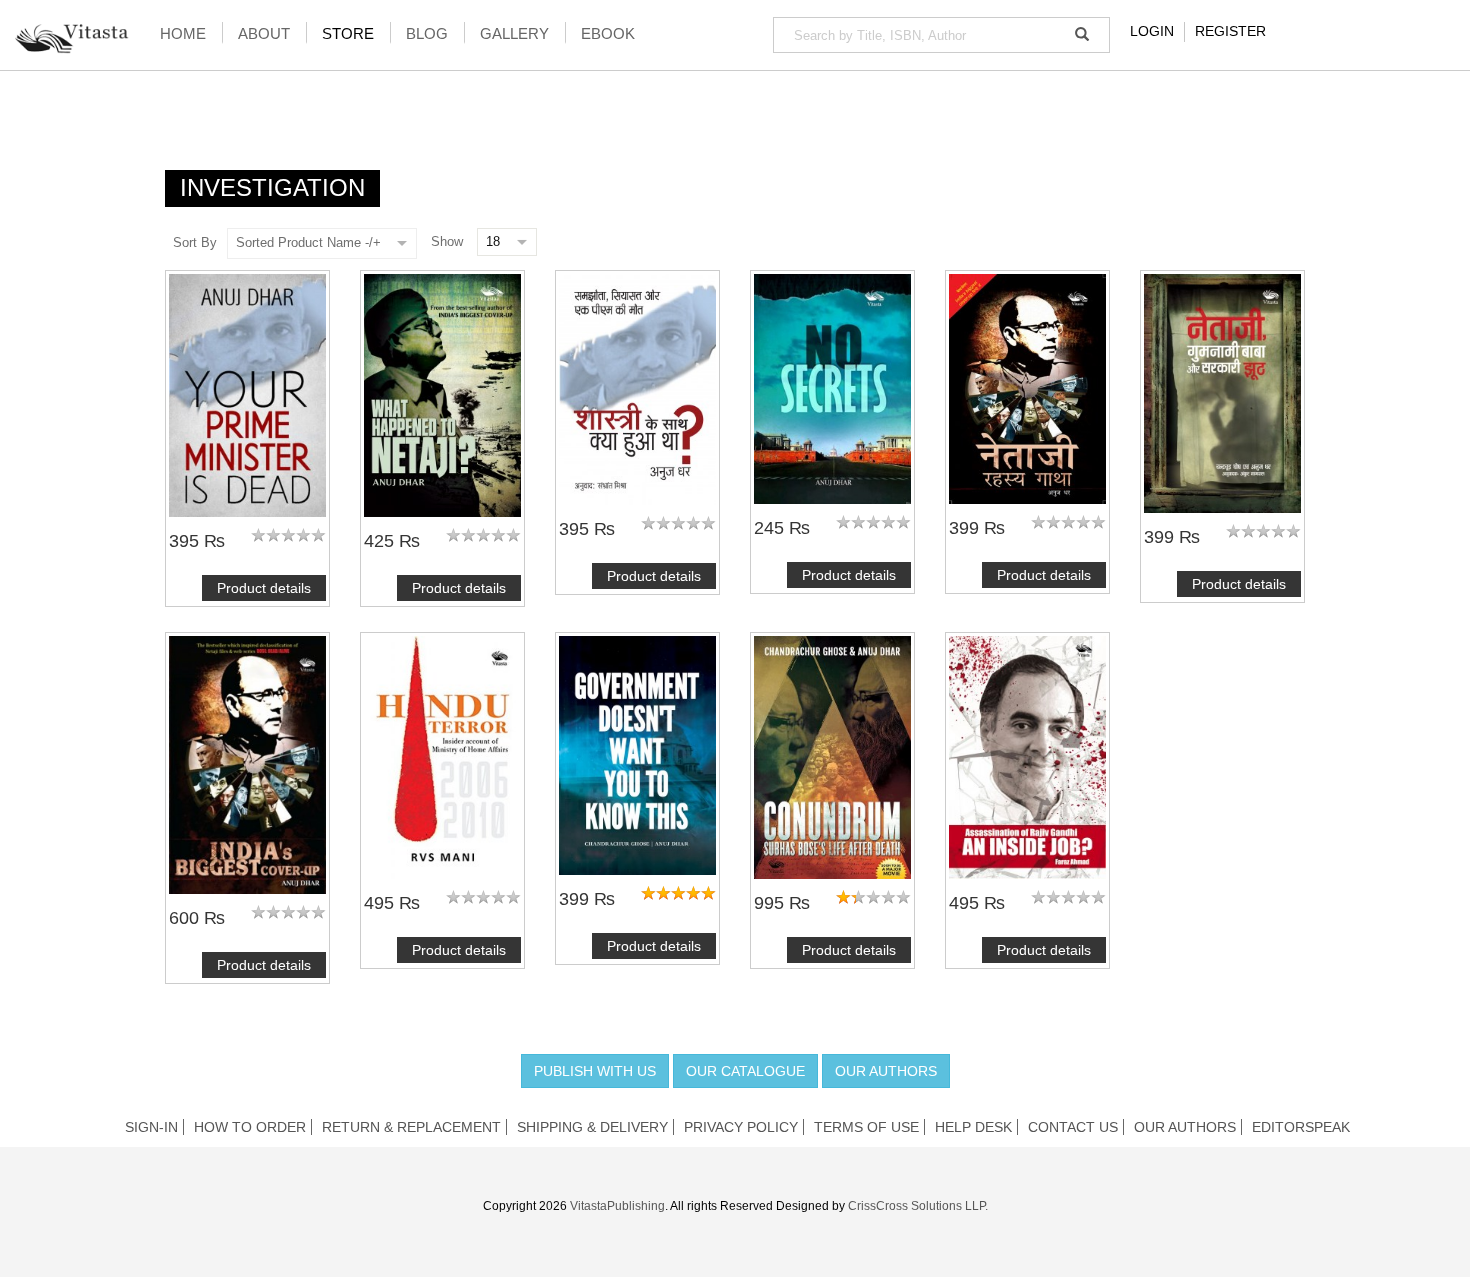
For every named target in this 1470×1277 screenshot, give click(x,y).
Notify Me (833, 389)
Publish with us (595, 1071)
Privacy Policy (741, 1127)
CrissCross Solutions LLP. (918, 1206)
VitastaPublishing (617, 1206)
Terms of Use (866, 1127)
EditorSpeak (1301, 1127)
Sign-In (151, 1127)
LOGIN (1152, 31)
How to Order (250, 1127)
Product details (264, 588)
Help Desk (973, 1127)
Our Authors (886, 1071)
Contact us (1073, 1127)
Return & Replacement (411, 1127)
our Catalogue (745, 1071)
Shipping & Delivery (592, 1127)
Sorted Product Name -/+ (308, 242)
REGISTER (1230, 31)
